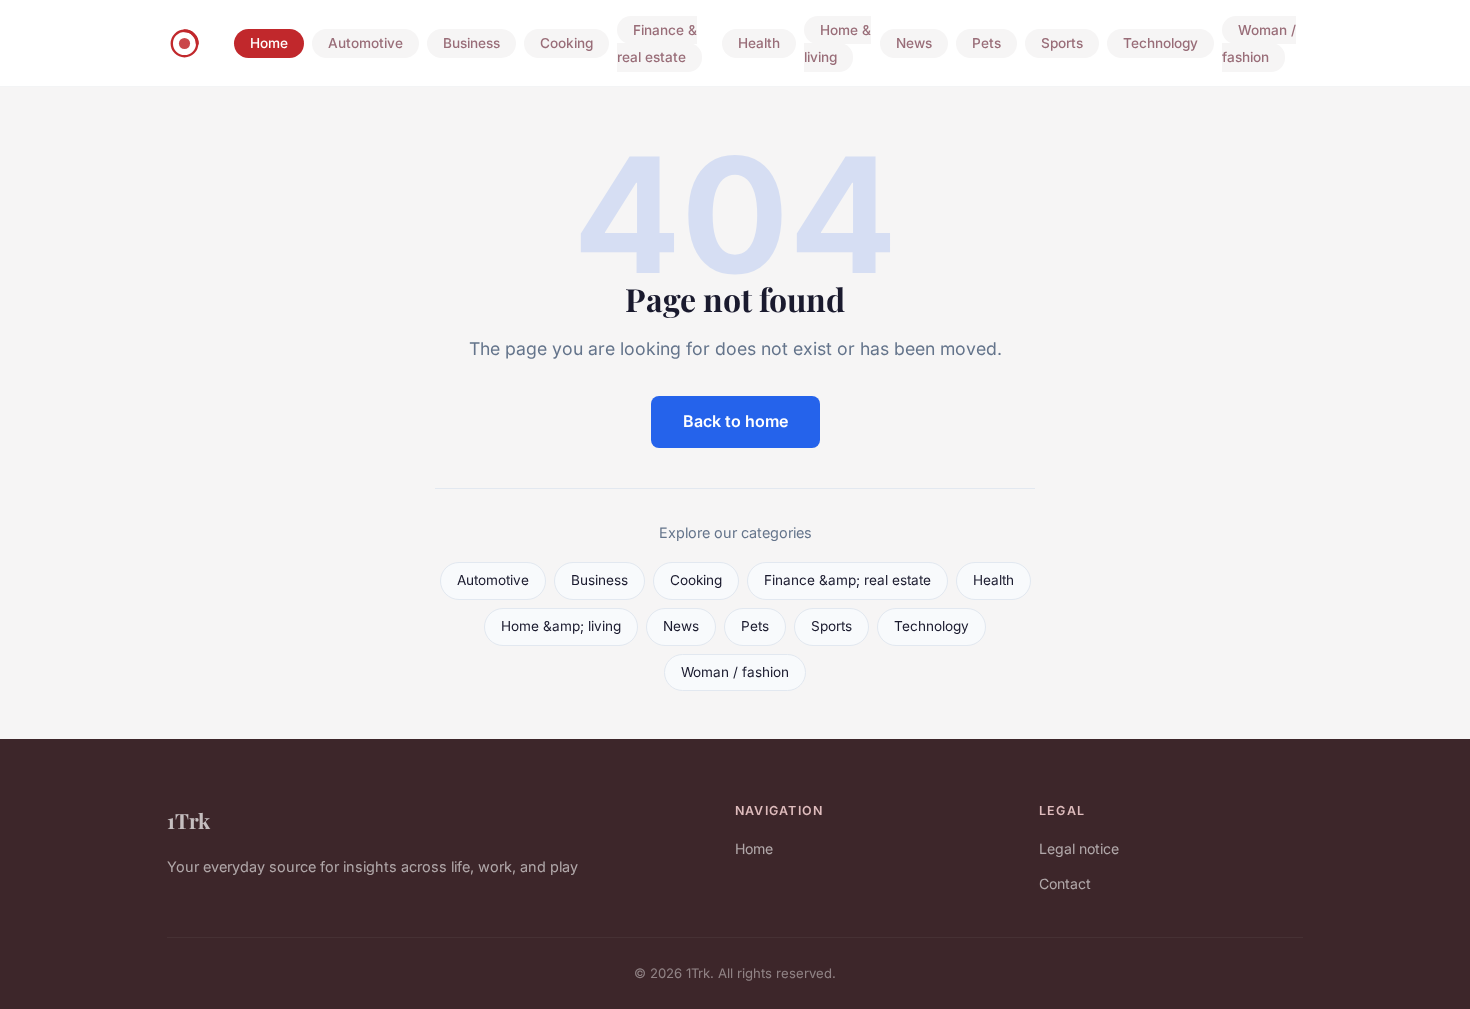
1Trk (188, 820)
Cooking (566, 44)
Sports (1062, 44)
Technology (1160, 44)
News (914, 44)
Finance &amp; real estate (847, 580)
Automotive (365, 44)
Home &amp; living (561, 626)
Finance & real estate (657, 43)
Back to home (735, 421)
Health (759, 44)
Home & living (837, 43)
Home (269, 44)
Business (471, 44)
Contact (1065, 883)
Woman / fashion (1259, 43)
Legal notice (1079, 848)
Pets (986, 44)
